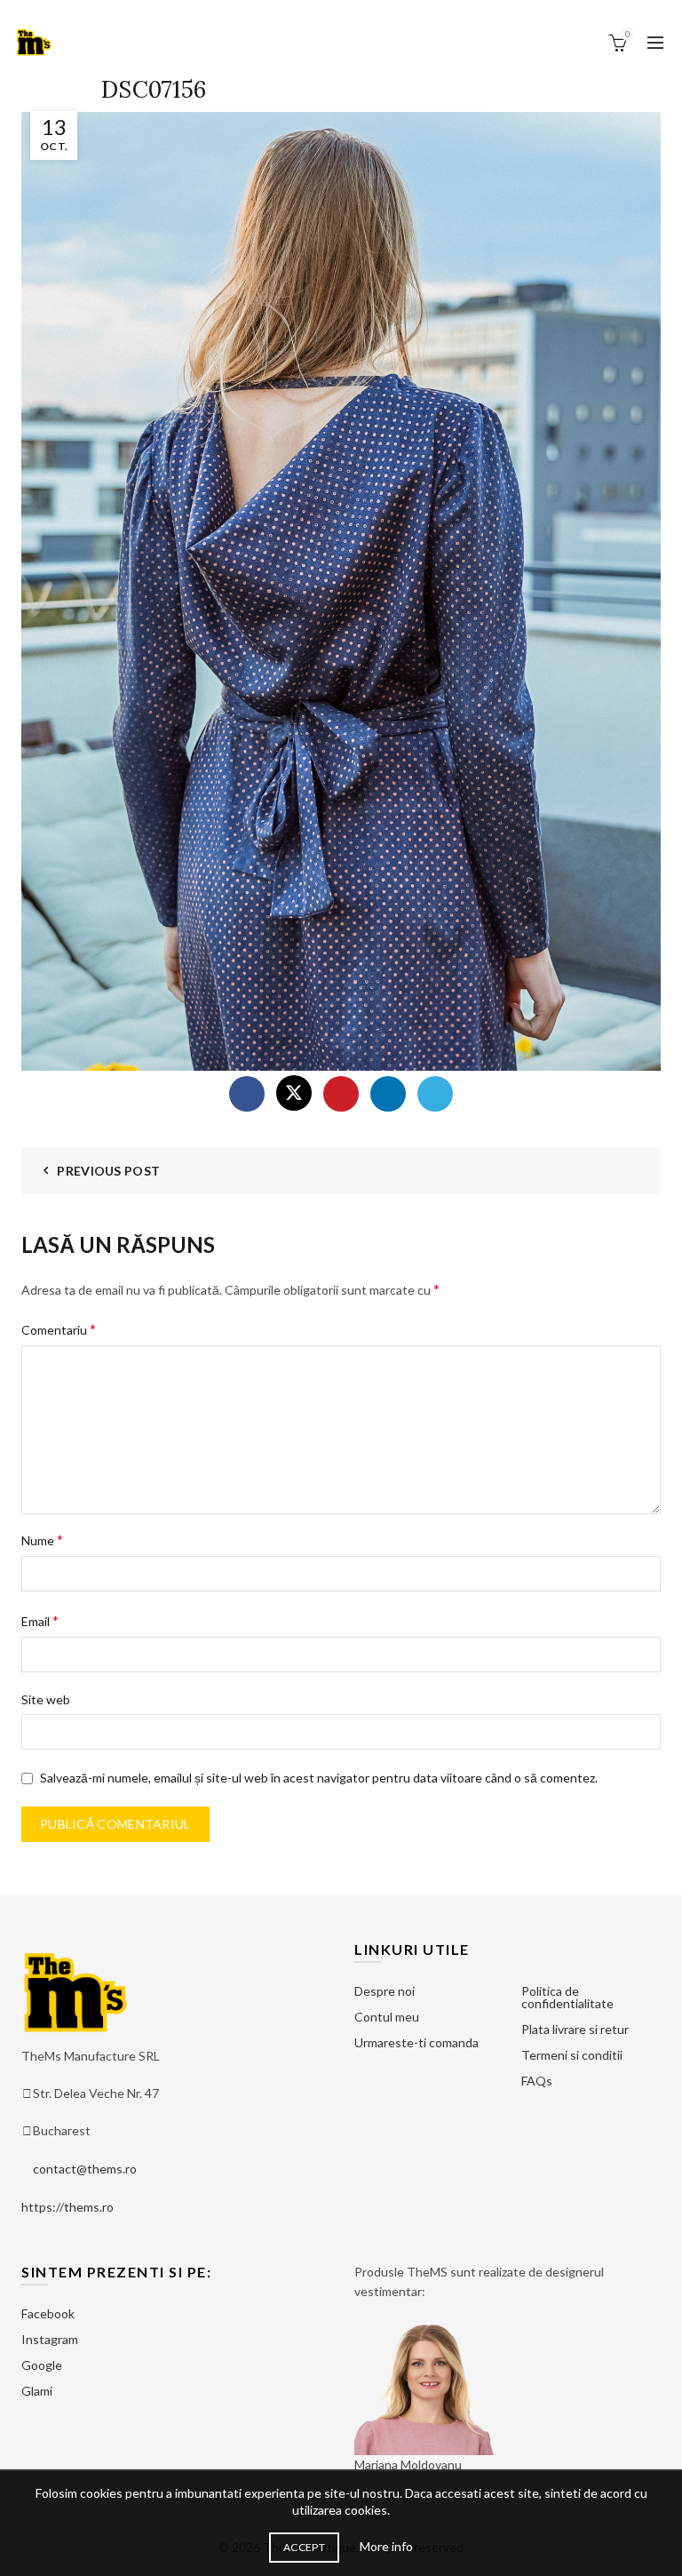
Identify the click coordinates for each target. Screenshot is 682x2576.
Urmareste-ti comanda (416, 2042)
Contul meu (387, 2017)
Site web (46, 1699)
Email (40, 1620)
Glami (37, 2391)
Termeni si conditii (572, 2055)
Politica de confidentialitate (567, 1997)
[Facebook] (247, 1094)
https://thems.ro (67, 2207)
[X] (294, 1093)
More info (386, 2546)
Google (42, 2365)
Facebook (48, 2313)
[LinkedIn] (388, 1094)
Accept (304, 2547)
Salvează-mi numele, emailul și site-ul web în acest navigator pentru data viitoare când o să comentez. (319, 1778)
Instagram (50, 2339)
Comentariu (59, 1329)
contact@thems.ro (85, 2169)
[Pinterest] (341, 1094)
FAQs (537, 2081)
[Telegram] (435, 1094)
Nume (42, 1539)
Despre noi (385, 1991)
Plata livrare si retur (575, 2029)
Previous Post (108, 1171)
